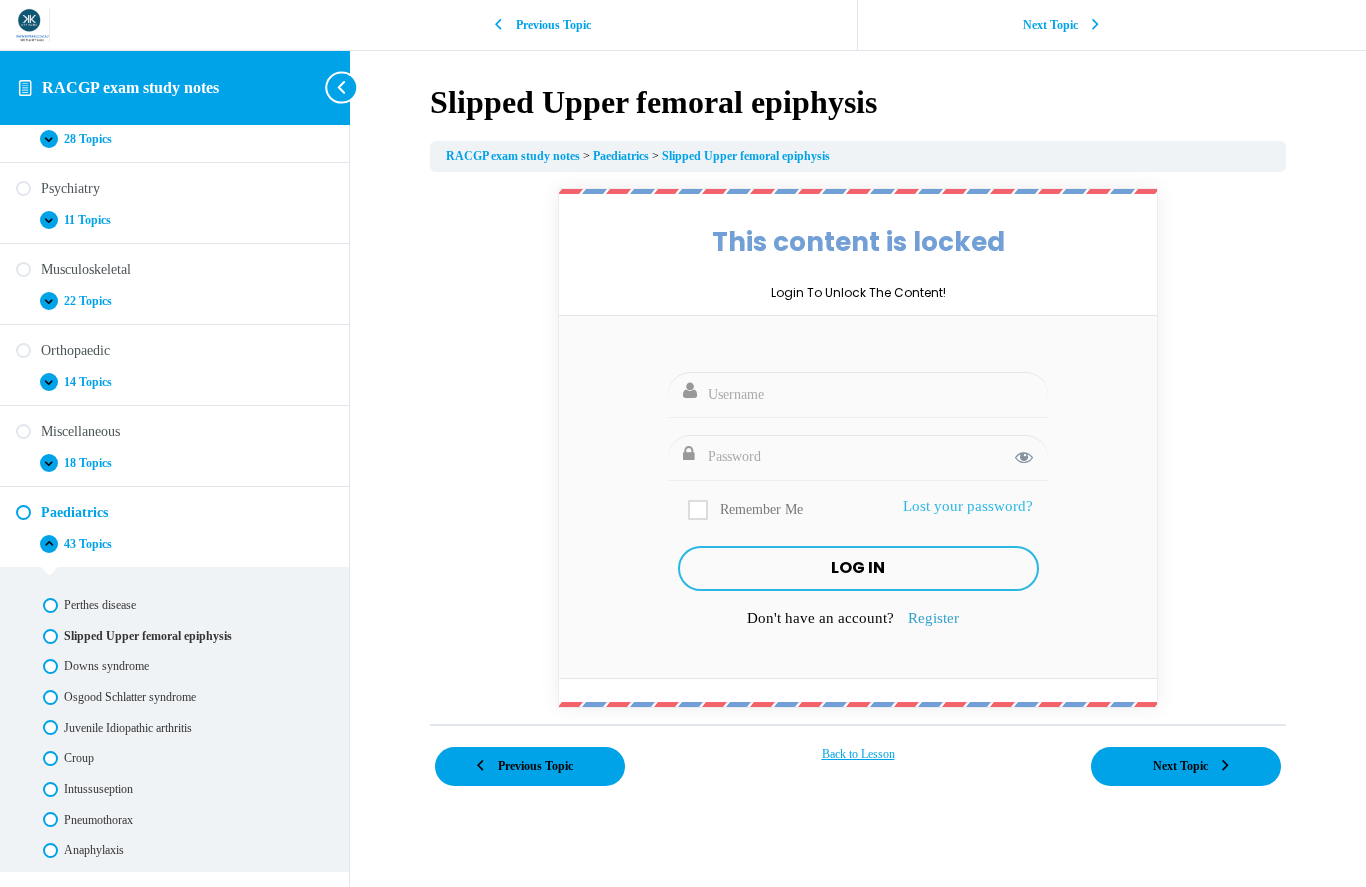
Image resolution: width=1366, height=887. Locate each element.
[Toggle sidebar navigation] (344, 87)
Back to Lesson (858, 754)
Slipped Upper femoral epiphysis (746, 156)
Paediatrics (622, 156)
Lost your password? (968, 506)
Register (933, 618)
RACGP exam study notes (130, 87)
